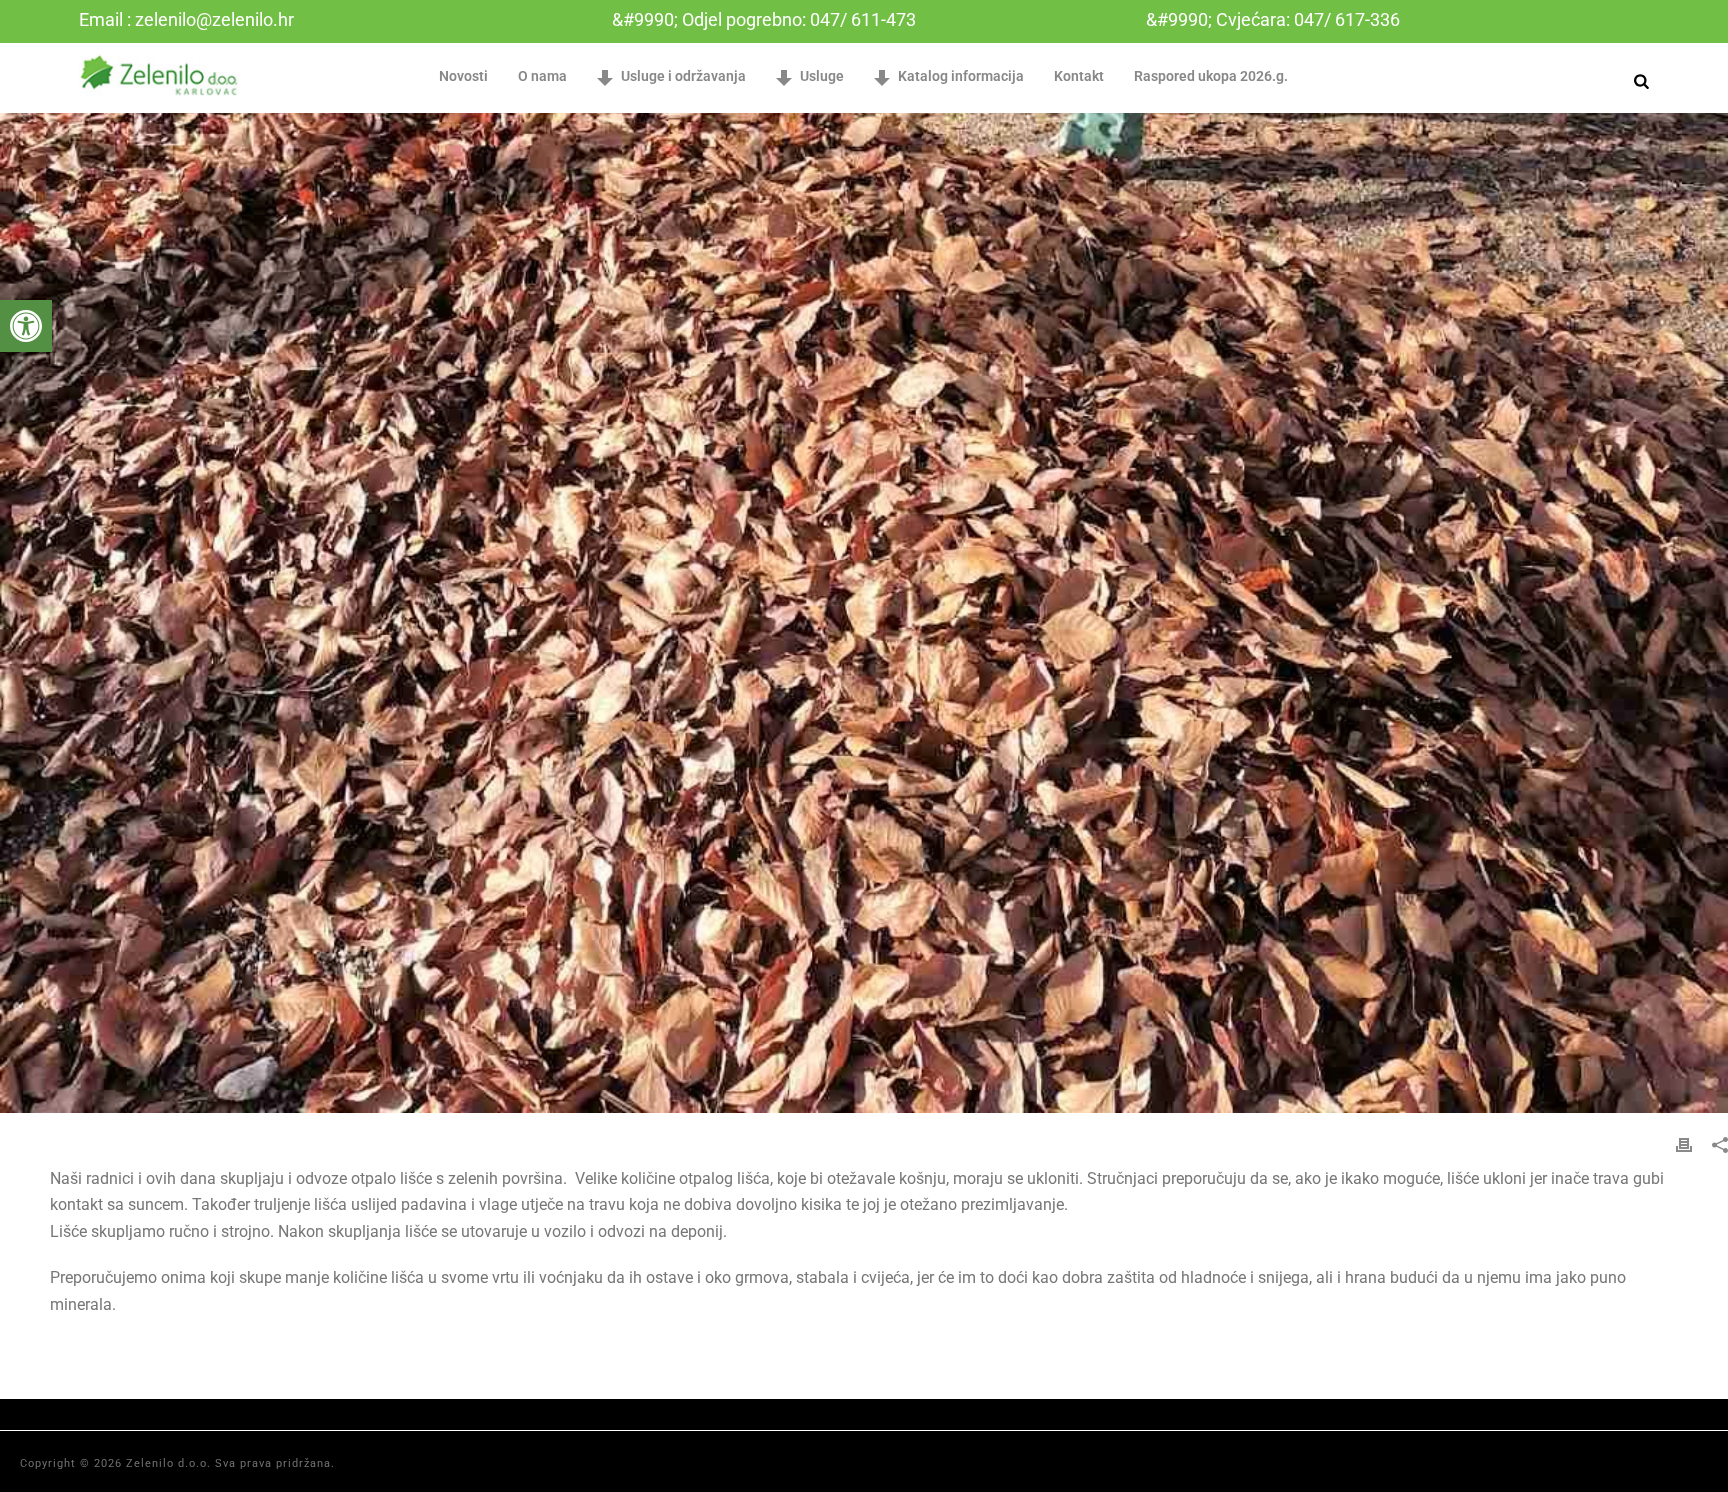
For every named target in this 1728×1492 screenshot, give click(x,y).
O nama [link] (542, 76)
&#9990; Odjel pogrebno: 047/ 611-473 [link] (764, 19)
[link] (26, 326)
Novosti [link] (463, 76)
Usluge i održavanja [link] (683, 76)
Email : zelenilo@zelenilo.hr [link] (186, 19)
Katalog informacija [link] (961, 76)
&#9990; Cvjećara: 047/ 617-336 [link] (1273, 19)
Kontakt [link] (1079, 76)
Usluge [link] (822, 76)
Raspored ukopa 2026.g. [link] (1211, 76)
